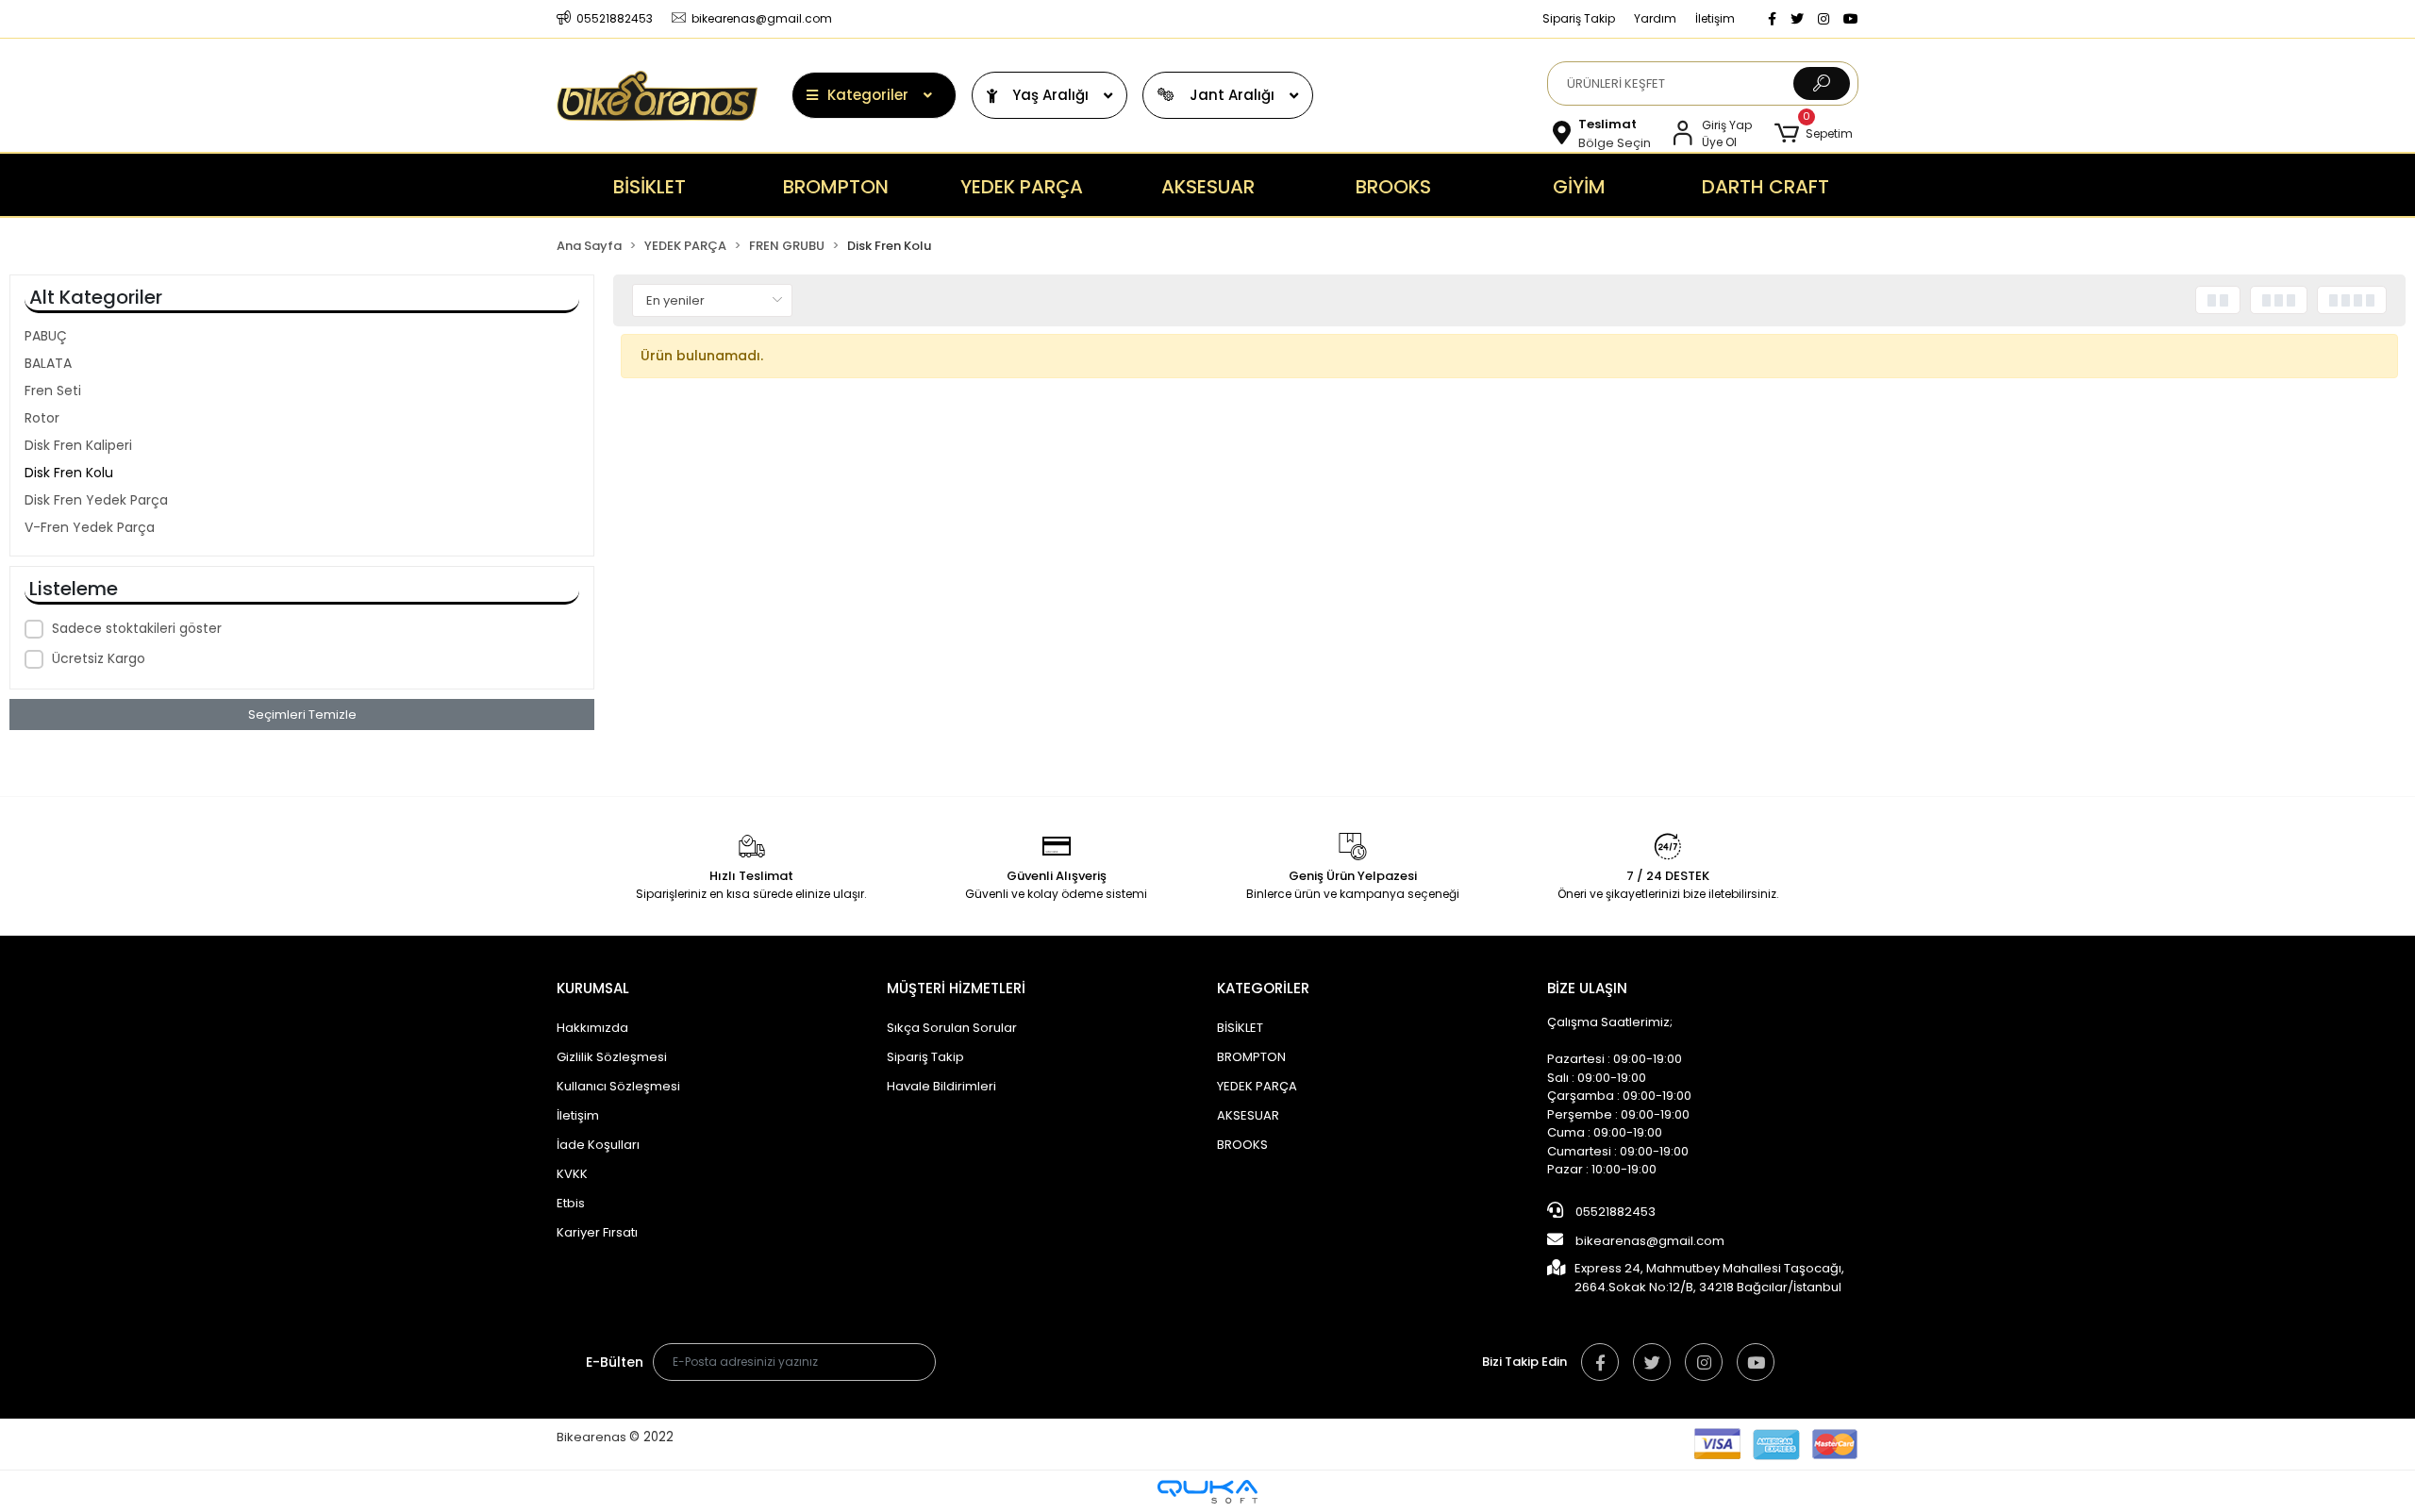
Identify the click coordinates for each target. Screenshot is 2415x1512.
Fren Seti (53, 390)
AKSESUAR (1248, 1115)
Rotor (42, 418)
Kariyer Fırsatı (597, 1232)
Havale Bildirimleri (941, 1086)
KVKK (572, 1174)
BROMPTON (1251, 1057)
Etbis (571, 1203)
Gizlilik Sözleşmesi (612, 1057)
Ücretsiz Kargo (99, 658)
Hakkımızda (592, 1028)
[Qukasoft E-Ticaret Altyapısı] (1207, 1492)
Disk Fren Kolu (69, 473)
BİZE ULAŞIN (1587, 988)
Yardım (1655, 18)
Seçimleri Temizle (302, 714)
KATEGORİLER (1263, 988)
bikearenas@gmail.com (1650, 1241)
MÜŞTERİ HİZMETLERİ (956, 988)
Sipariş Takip (1579, 18)
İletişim (1715, 18)
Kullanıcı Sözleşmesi (618, 1086)
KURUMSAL (593, 988)
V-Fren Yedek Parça (90, 527)
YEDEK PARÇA (1257, 1086)
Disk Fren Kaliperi (78, 445)
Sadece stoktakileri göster (137, 628)
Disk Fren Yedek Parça (96, 500)
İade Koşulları (598, 1145)
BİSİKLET (1240, 1028)
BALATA (48, 363)
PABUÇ (46, 336)
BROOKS (1242, 1145)
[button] (1814, 133)
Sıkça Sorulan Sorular (952, 1028)
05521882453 (1614, 1212)
